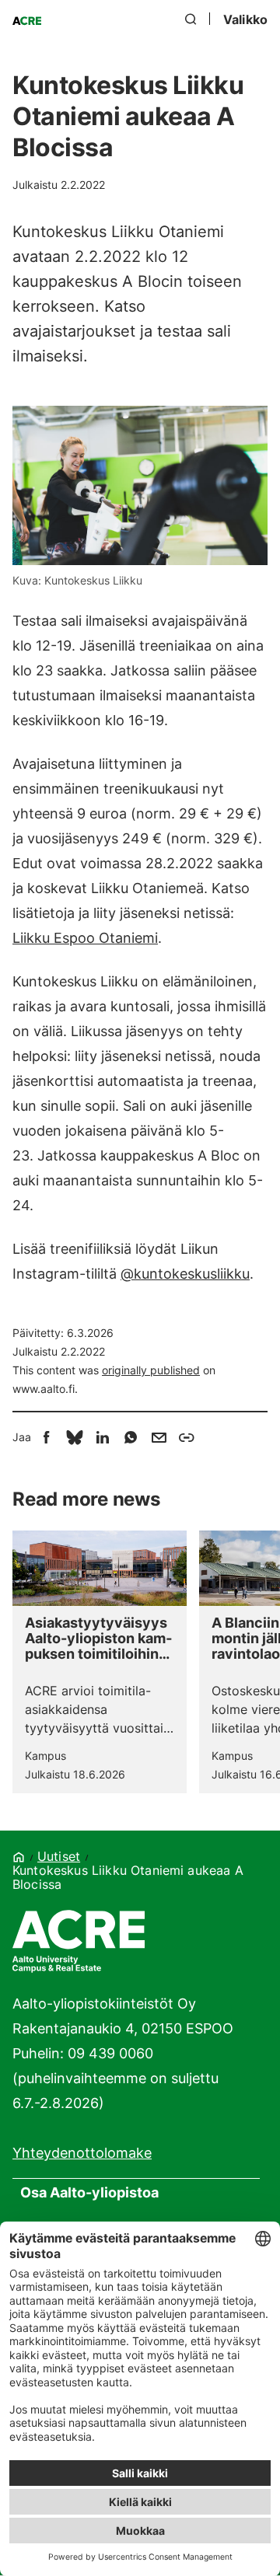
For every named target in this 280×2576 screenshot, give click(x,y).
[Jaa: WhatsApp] (131, 1437)
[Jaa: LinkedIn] (103, 1437)
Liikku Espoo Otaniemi (85, 938)
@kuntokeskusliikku (185, 1274)
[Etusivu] (27, 23)
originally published (151, 1370)
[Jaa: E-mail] (159, 1437)
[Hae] (191, 19)
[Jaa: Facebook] (47, 1437)
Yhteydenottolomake (82, 2153)
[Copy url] (187, 1437)
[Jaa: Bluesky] (75, 1437)
